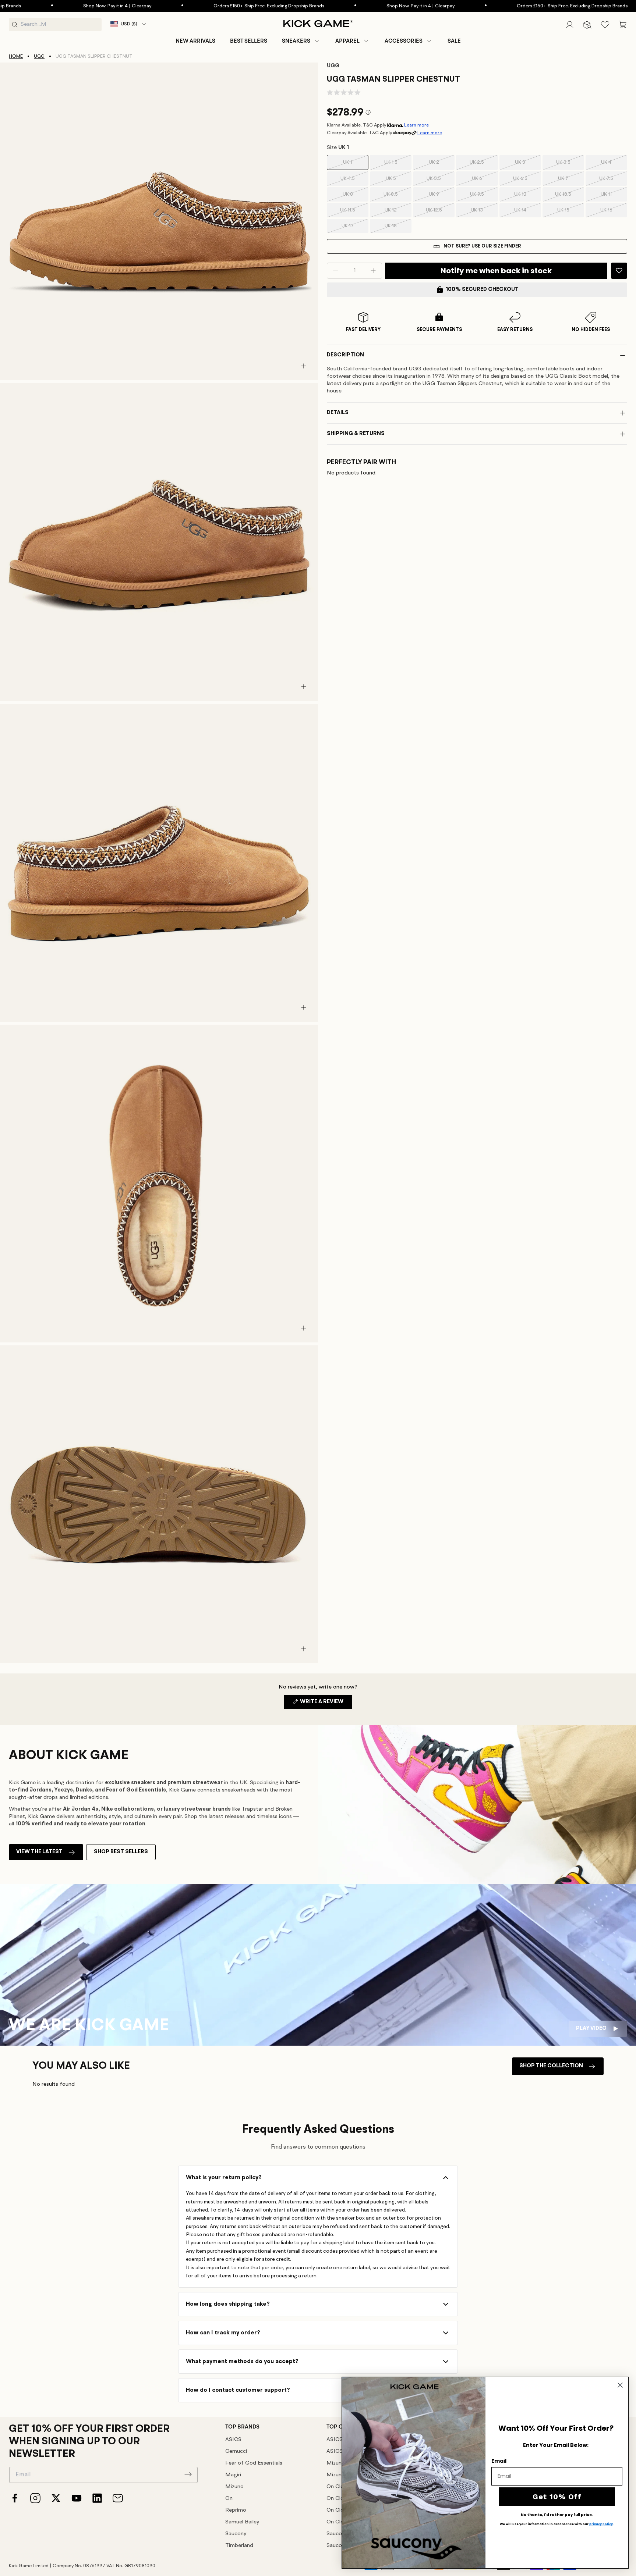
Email (499, 2461)
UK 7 (571, 181)
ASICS (233, 2440)
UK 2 (442, 165)
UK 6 (485, 181)
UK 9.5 (484, 197)
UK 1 (356, 165)
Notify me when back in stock (496, 271)
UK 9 (442, 197)
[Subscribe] (188, 2474)
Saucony (236, 2534)
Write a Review (326, 1704)
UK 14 (528, 213)
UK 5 (399, 181)
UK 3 (528, 165)
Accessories (404, 41)
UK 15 (571, 213)
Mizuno (234, 2487)
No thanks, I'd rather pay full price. (557, 2515)
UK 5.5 (441, 181)
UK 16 (614, 213)
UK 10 (528, 197)
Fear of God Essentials (254, 2463)
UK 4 (614, 165)
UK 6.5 (527, 181)
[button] (301, 41)
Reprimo (236, 2510)
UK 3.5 (570, 165)
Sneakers (296, 41)
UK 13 (484, 213)
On (229, 2499)
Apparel (347, 41)
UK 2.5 (484, 165)
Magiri (233, 2475)
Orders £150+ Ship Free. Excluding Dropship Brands (200, 6)
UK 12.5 (440, 213)
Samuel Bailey (242, 2522)
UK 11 (614, 197)
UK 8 (356, 197)
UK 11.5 (354, 213)
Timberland (239, 2546)
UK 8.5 (397, 197)
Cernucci (236, 2452)
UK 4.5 (354, 181)
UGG (39, 56)
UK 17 (355, 228)
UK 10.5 (570, 197)
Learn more (416, 125)
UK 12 (398, 213)
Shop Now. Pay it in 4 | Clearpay (49, 6)
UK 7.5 (613, 181)
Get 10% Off (557, 2497)
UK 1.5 (398, 165)
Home (16, 56)
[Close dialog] (620, 2385)
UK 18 (398, 228)
